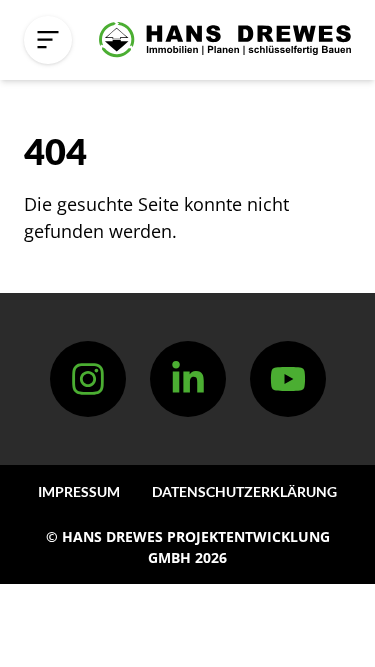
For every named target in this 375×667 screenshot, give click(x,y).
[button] (48, 40)
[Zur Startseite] (225, 40)
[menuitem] (79, 491)
